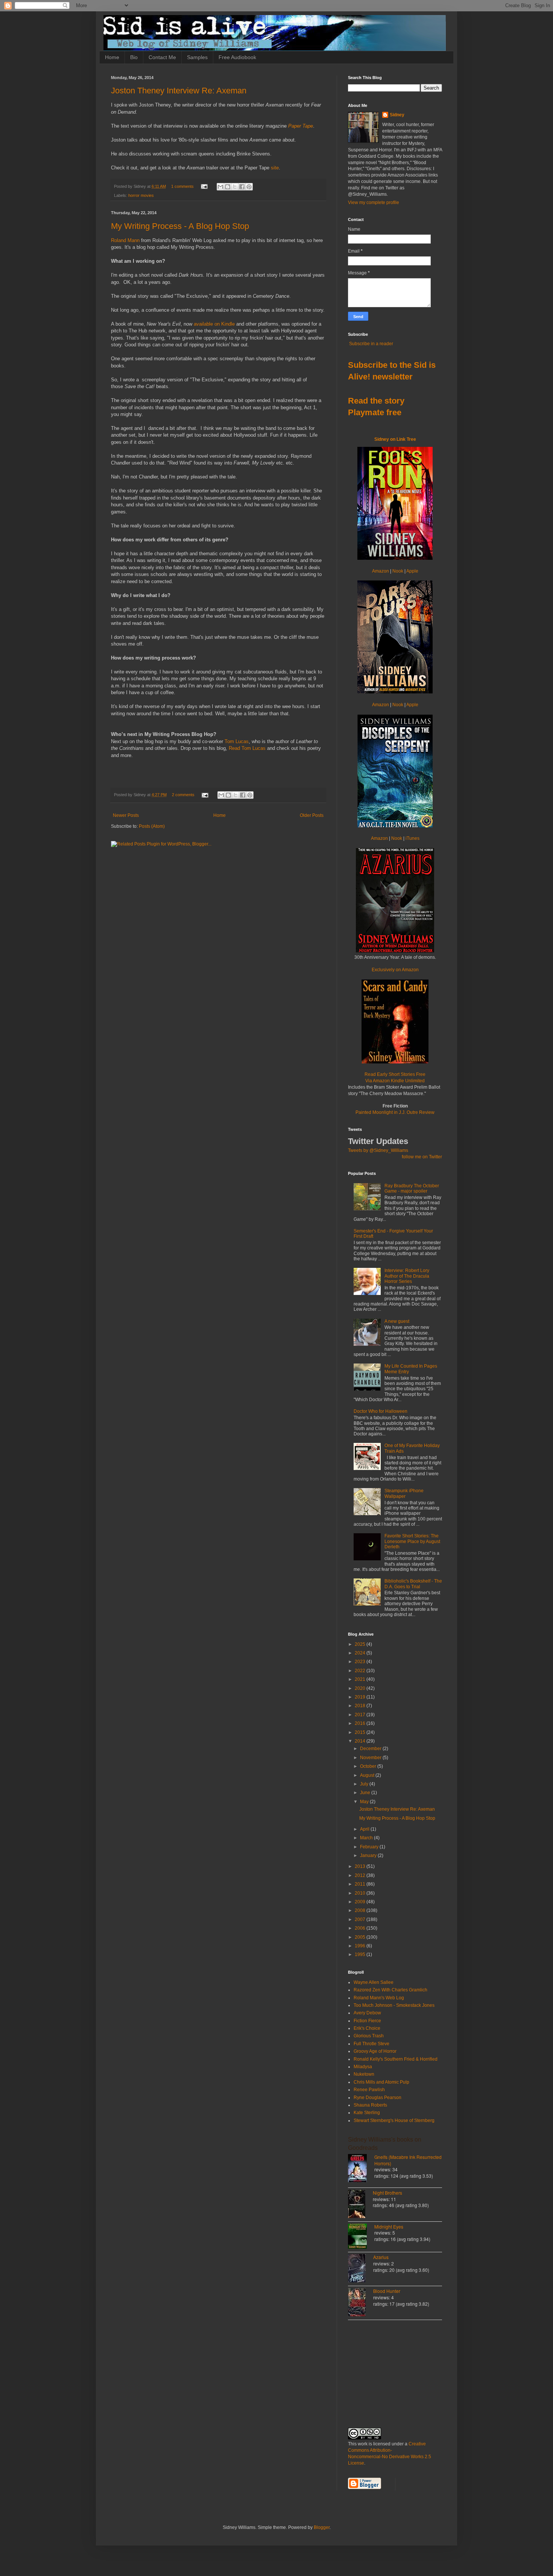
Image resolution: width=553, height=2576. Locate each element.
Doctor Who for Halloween (381, 1411)
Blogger (322, 2527)
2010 (361, 1893)
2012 (361, 1875)
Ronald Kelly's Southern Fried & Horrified (396, 2059)
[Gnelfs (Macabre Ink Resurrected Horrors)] (361, 2169)
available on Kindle (214, 324)
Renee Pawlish (369, 2090)
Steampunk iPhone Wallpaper (404, 1493)
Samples (197, 57)
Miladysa (363, 2067)
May (365, 1802)
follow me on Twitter (422, 1157)
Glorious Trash (369, 2036)
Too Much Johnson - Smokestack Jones (394, 2005)
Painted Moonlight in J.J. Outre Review (395, 1112)
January (369, 1855)
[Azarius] (361, 2269)
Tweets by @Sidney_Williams (378, 1150)
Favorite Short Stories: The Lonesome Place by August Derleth (412, 1541)
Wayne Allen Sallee (374, 1982)
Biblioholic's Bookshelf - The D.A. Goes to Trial (413, 1584)
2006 (361, 1928)
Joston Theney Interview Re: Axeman (179, 91)
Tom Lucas (237, 741)
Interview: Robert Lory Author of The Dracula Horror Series (407, 1276)
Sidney (397, 115)
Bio (134, 57)
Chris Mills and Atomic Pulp (381, 2082)
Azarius (381, 2257)
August (368, 1775)
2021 (361, 1679)
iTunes (412, 838)
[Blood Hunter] (361, 2303)
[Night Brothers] (360, 2205)
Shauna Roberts (370, 2105)
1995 (361, 1954)
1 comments (182, 186)
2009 (361, 1902)
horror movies (141, 195)
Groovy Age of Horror (375, 2051)
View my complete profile (374, 203)
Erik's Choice (367, 2028)
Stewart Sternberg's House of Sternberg (394, 2121)
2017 (361, 1715)
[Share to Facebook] (242, 187)
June (366, 1793)
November (371, 1758)
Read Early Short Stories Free (395, 1078)
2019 (361, 1697)
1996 (361, 1946)
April (365, 1829)
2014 (361, 1741)
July (365, 1784)
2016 (361, 1723)
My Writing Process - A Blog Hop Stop (180, 226)
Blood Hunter (387, 2291)
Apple (412, 571)
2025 (361, 1644)
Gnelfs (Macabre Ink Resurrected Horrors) (408, 2160)
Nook (398, 571)
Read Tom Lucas (247, 748)
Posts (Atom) (152, 826)
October (369, 1766)
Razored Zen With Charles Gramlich (390, 1990)
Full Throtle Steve (371, 2044)
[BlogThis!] (228, 187)
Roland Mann (125, 240)
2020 (361, 1688)
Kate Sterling (367, 2113)
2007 (361, 1919)
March (367, 1838)
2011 (361, 1884)
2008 (361, 1910)
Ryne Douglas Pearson (378, 2098)
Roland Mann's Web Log (379, 1998)
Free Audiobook (237, 57)
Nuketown (364, 2074)
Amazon (381, 571)
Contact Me (162, 57)
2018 (361, 1706)
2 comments (183, 795)
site (275, 168)
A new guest (397, 1321)
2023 (361, 1662)
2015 (361, 1732)
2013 (361, 1866)
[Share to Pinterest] (249, 187)
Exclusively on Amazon (395, 970)
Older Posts (312, 815)
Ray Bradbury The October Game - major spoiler (412, 1188)
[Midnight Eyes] (361, 2237)
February (370, 1847)
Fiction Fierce (367, 2021)
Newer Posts (126, 815)
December (371, 1749)
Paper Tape (301, 126)
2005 (361, 1937)
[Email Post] (204, 186)
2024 (361, 1653)
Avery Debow (367, 2013)
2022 (361, 1671)
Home (112, 57)
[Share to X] (235, 187)
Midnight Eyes (389, 2226)
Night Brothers (387, 2193)
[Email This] (220, 187)
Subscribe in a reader (371, 344)
